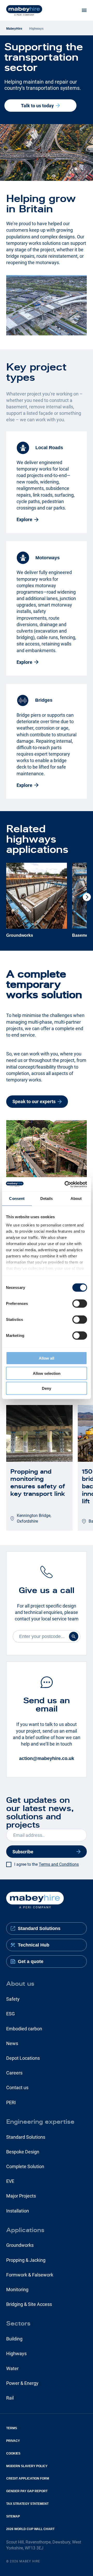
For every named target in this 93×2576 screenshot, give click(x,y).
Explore (24, 519)
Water (12, 2368)
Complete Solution (25, 2166)
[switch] (80, 1304)
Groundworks (20, 2245)
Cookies (13, 2453)
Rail (10, 2398)
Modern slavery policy (27, 2466)
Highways (16, 2353)
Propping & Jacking (26, 2260)
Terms (12, 2428)
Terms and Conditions (59, 1864)
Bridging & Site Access (29, 2304)
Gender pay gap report (27, 2491)
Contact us (17, 2088)
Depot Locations (23, 2058)
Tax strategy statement (27, 2504)
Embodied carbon (24, 2029)
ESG (10, 2014)
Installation (18, 2211)
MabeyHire (14, 29)
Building (14, 2339)
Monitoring (17, 2290)
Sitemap (13, 2516)
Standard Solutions (26, 2137)
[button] (87, 897)
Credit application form (28, 2478)
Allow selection (47, 1373)
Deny (47, 1388)
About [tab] (76, 1198)
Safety (13, 1999)
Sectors (18, 2323)
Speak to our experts (34, 1101)
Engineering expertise (40, 2122)
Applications (25, 2230)
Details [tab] (47, 1198)
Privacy (13, 2441)
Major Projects (21, 2196)
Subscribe (23, 1852)
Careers (14, 2073)
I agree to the (47, 1864)
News (12, 2043)
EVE (10, 2181)
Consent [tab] (17, 1198)
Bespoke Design (23, 2152)
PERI (11, 2102)
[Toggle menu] (84, 10)
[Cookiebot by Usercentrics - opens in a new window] (66, 1184)
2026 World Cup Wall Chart (30, 2529)
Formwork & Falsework (30, 2275)
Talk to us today (37, 106)
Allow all (47, 1358)
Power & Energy (22, 2383)
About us (20, 1984)
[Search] (74, 1636)
